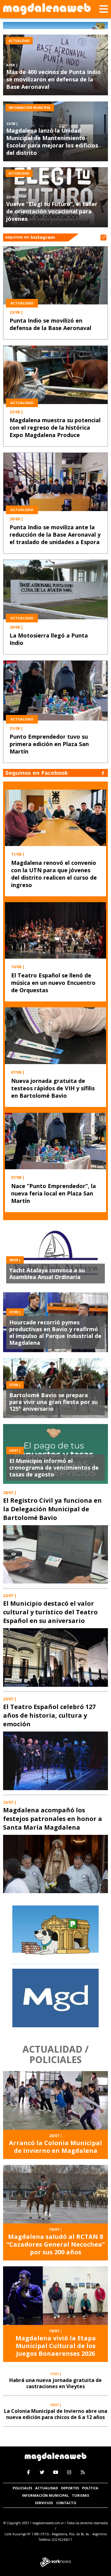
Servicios (44, 2503)
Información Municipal (45, 2495)
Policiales (23, 2488)
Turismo (80, 2495)
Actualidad (47, 2488)
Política (90, 2488)
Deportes (70, 2488)
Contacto (66, 2503)
